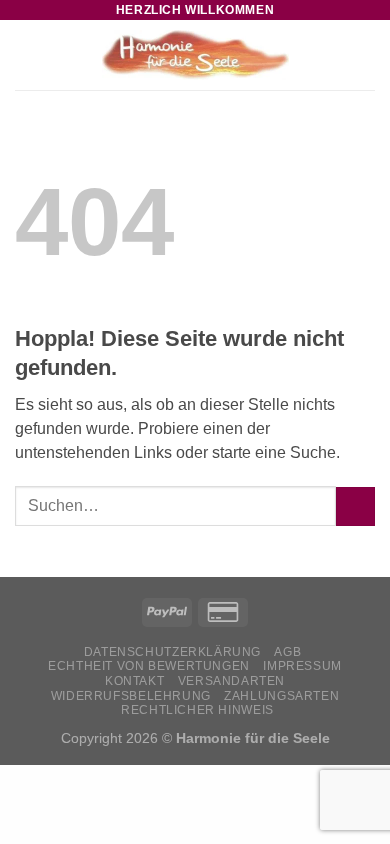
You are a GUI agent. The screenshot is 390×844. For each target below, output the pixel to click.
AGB (287, 652)
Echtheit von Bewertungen (149, 666)
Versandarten (231, 681)
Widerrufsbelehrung (131, 696)
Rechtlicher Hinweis (197, 710)
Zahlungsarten (281, 696)
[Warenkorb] (365, 55)
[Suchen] (333, 55)
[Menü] (27, 54)
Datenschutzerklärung (172, 652)
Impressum (302, 666)
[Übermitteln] (355, 506)
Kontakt (134, 681)
